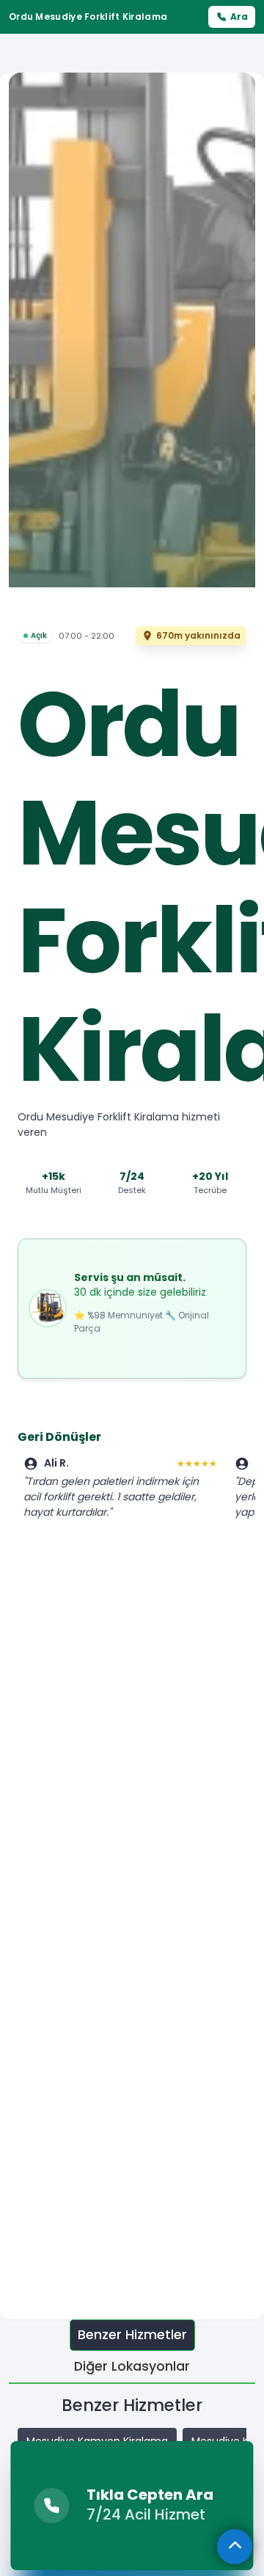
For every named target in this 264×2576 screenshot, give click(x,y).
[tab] (132, 2335)
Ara (239, 16)
